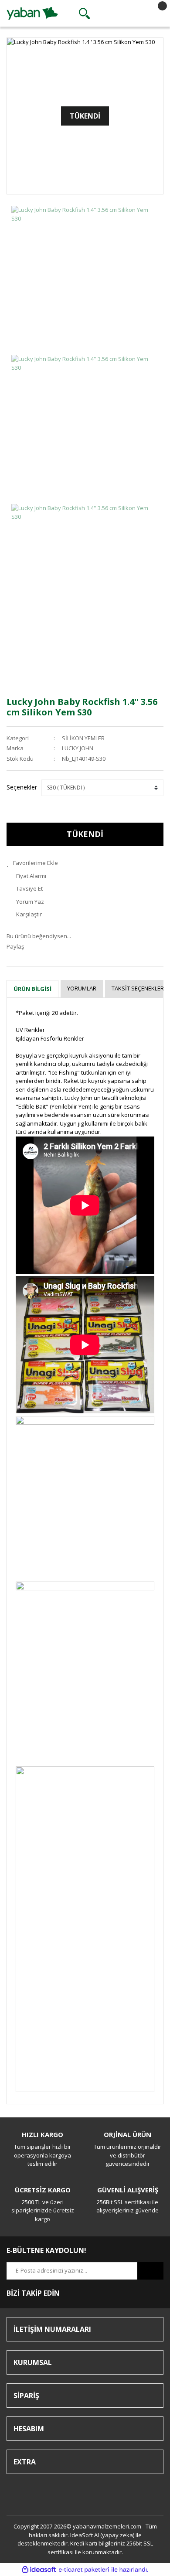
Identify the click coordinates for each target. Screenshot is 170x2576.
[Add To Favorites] (85, 863)
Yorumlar (82, 988)
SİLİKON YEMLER (83, 738)
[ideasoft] (39, 2570)
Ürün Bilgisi (32, 989)
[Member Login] (119, 14)
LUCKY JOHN (78, 748)
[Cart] (155, 14)
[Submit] (150, 2271)
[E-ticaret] (84, 2570)
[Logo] (32, 13)
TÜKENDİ (85, 834)
